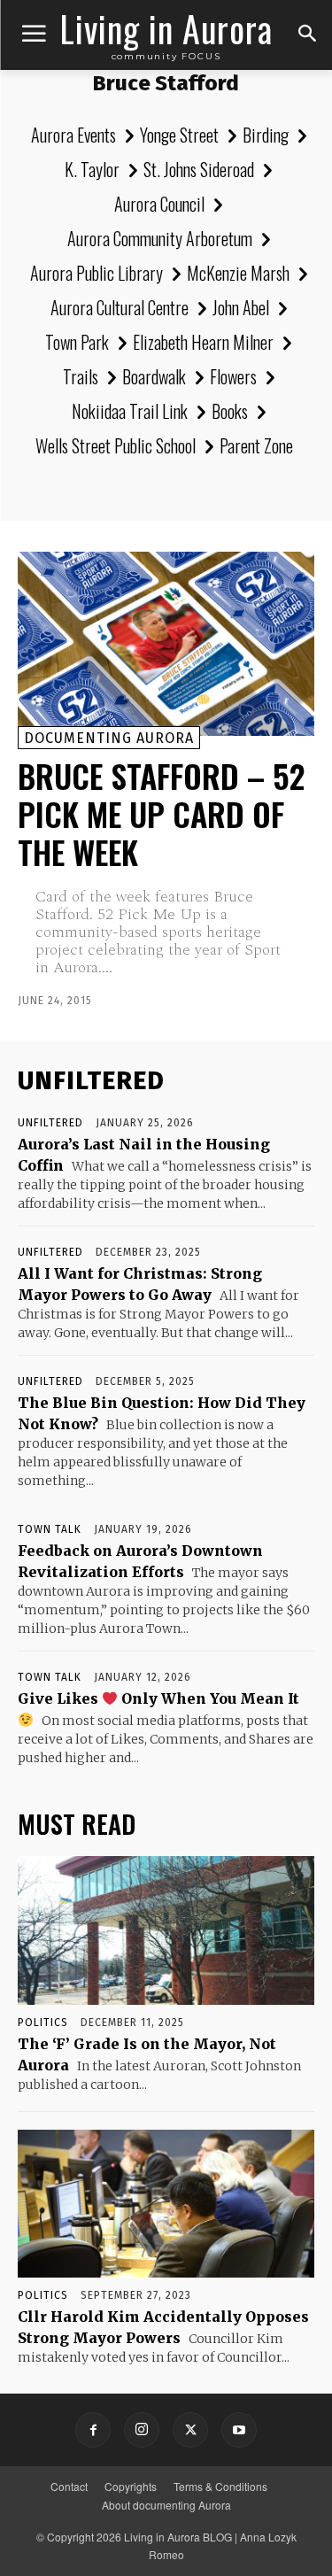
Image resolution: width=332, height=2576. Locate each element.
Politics (43, 2023)
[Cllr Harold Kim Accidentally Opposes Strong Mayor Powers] (166, 2204)
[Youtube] (239, 2430)
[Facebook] (93, 2430)
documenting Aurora (109, 738)
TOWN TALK (50, 1529)
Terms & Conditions (220, 2486)
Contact (69, 2486)
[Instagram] (142, 2430)
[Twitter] (190, 2430)
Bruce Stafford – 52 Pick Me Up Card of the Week (161, 813)
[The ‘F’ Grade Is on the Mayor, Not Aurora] (166, 1930)
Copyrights (131, 2486)
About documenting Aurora (166, 2505)
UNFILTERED (50, 1123)
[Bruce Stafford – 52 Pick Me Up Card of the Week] (166, 644)
